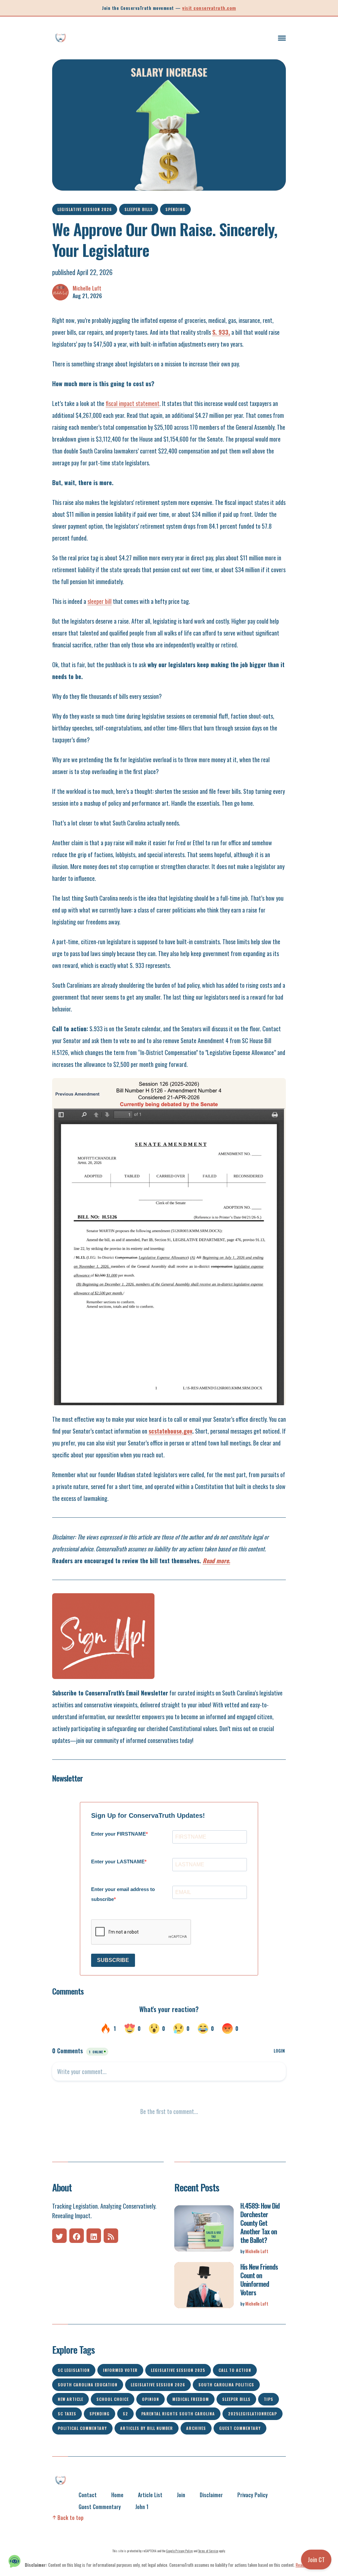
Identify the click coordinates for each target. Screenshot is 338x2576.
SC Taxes (67, 2414)
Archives (196, 2428)
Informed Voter (120, 2370)
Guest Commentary (240, 2428)
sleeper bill (100, 601)
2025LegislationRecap (253, 2414)
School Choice (113, 2399)
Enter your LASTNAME (118, 1862)
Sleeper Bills (139, 209)
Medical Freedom (191, 2399)
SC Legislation (74, 2370)
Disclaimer (211, 2495)
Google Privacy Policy (179, 2551)
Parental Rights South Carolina (178, 2414)
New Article (70, 2399)
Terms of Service (208, 2551)
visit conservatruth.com (209, 8)
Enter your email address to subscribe (123, 1894)
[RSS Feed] (111, 2236)
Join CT (316, 2560)
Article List (150, 2495)
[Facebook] (77, 2236)
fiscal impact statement (133, 403)
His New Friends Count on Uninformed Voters (259, 2280)
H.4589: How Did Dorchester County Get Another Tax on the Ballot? (260, 2223)
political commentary (82, 2428)
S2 (125, 2414)
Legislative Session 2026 (85, 209)
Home (117, 2495)
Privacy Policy (253, 2495)
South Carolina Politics (226, 2385)
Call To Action (235, 2370)
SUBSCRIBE (113, 1960)
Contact (88, 2495)
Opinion (151, 2399)
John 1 (142, 2507)
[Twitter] (59, 2236)
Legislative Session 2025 (178, 2370)
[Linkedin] (94, 2236)
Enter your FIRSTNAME (118, 1834)
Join (181, 2495)
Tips (269, 2399)
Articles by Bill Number (147, 2428)
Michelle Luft (87, 288)
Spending (175, 209)
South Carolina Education (88, 2385)
